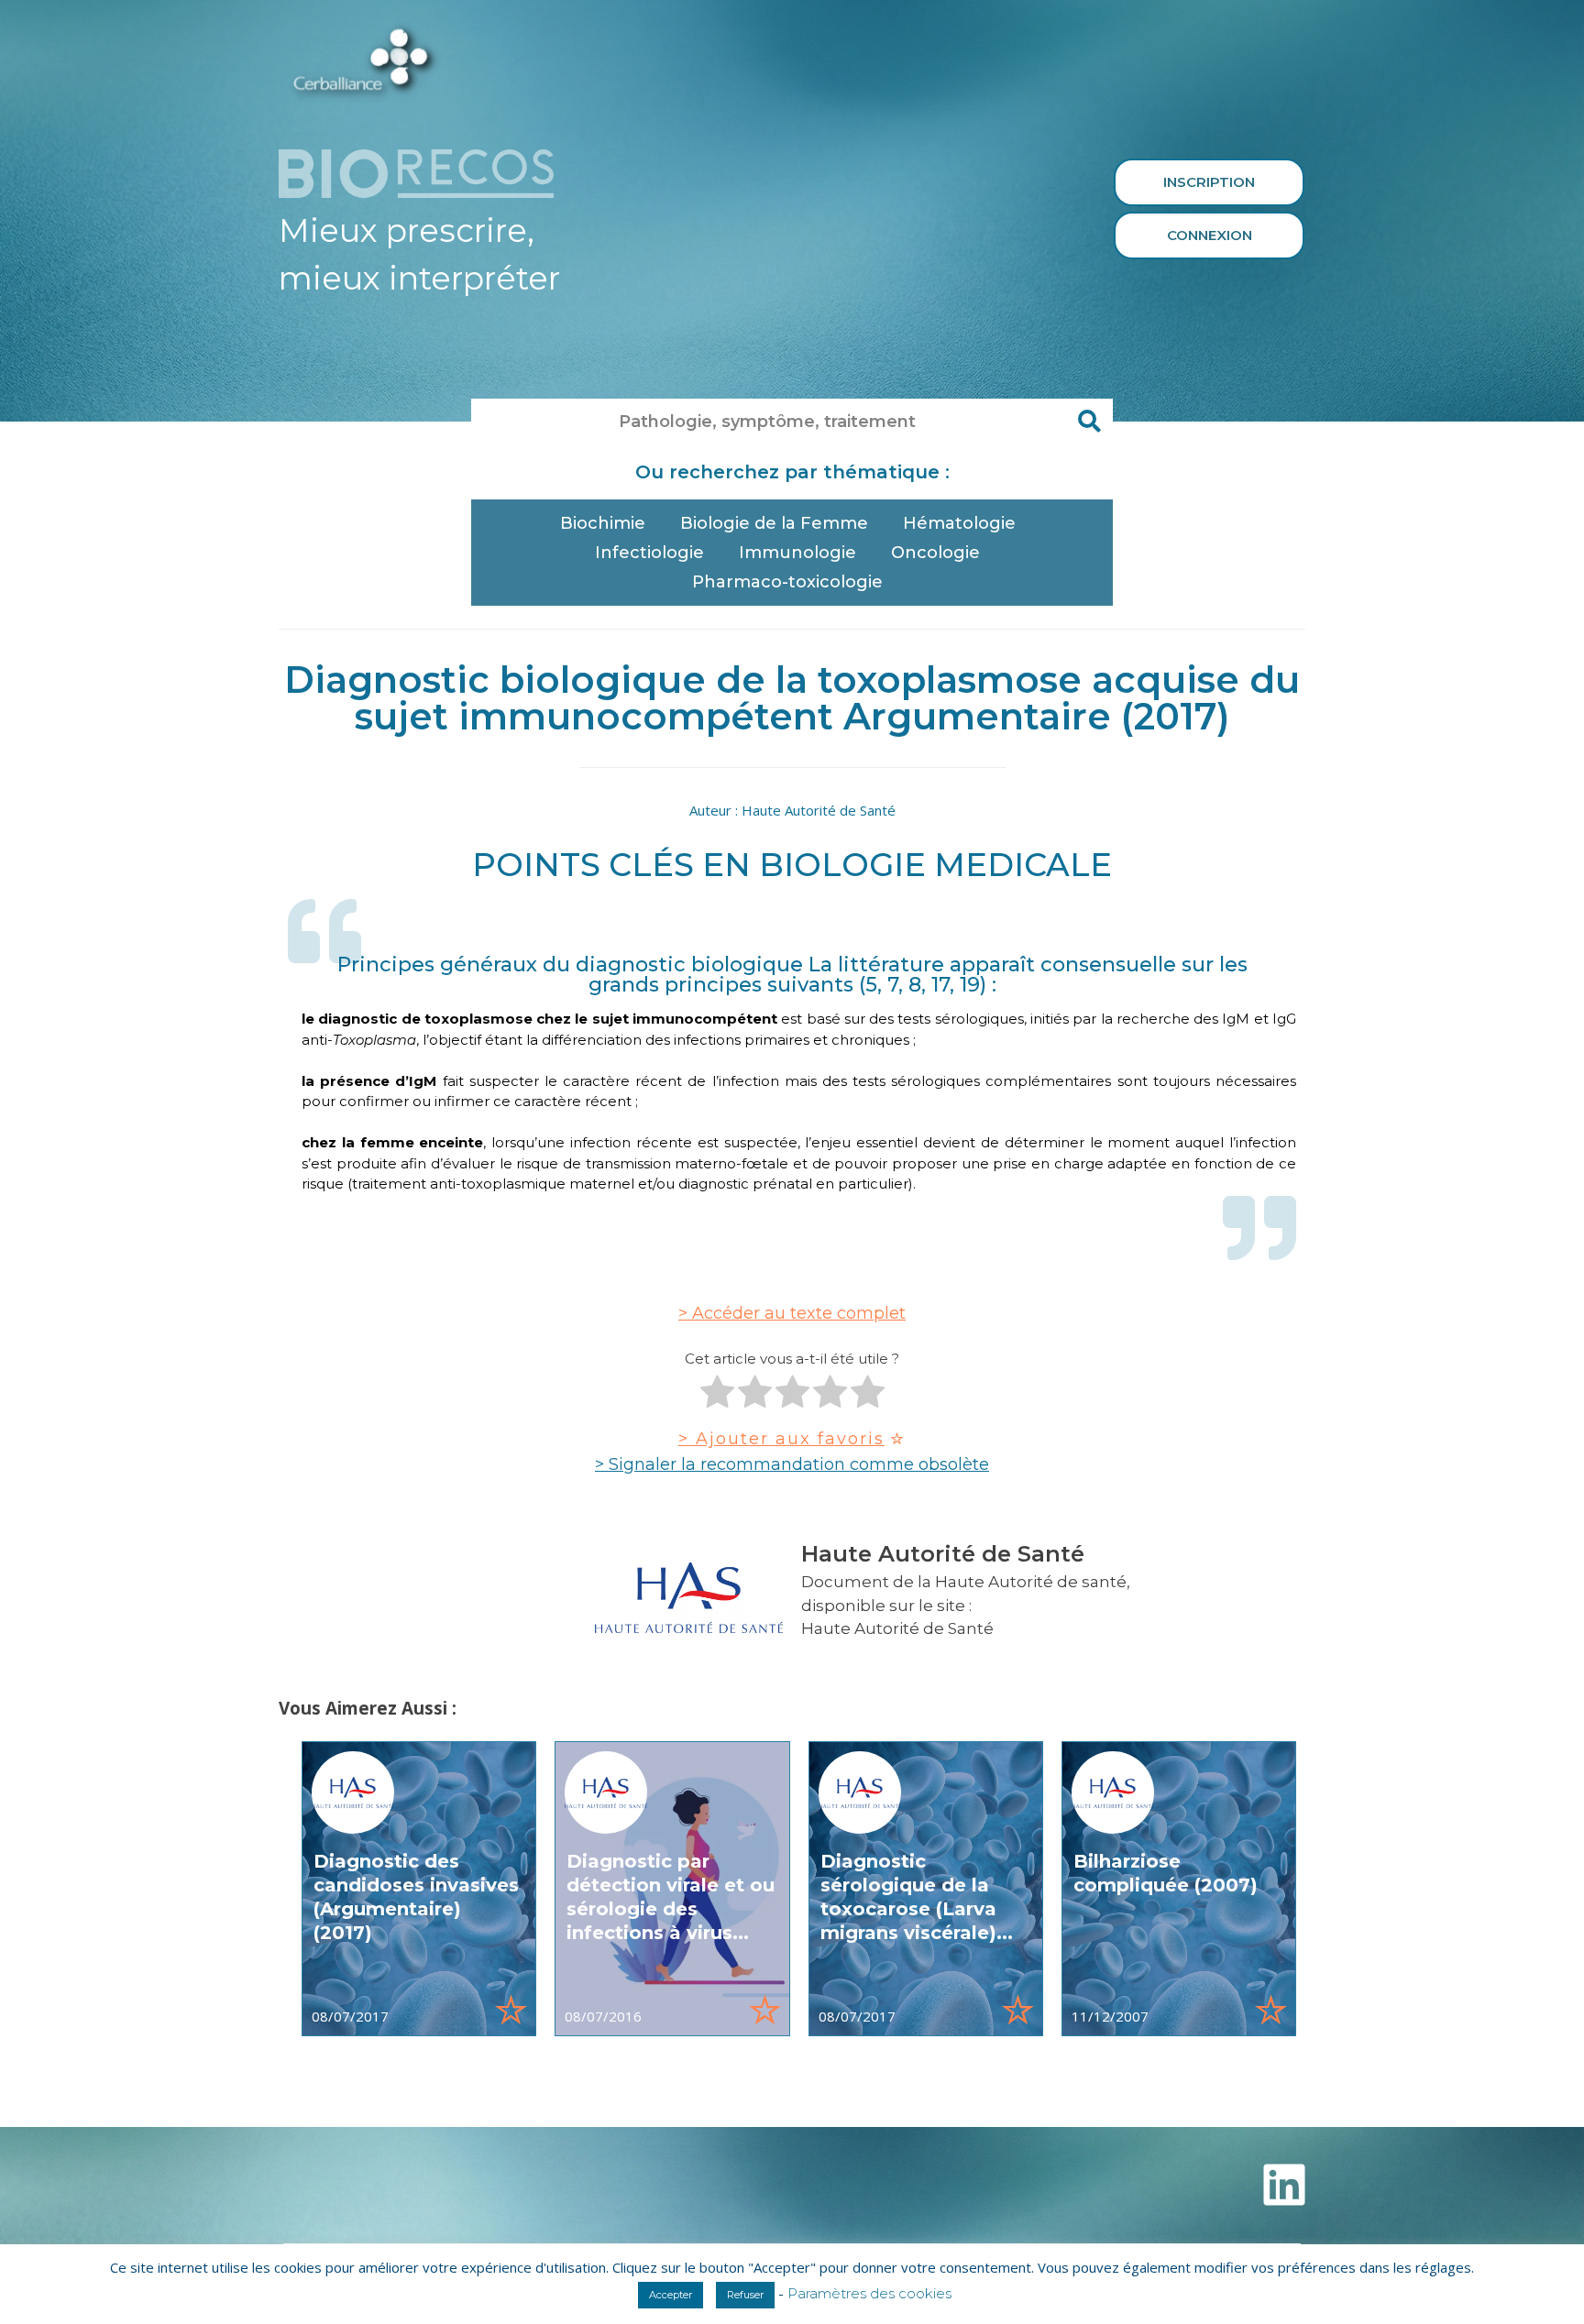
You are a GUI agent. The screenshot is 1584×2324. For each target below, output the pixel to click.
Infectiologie (649, 553)
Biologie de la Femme (774, 523)
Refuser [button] (745, 2295)
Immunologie (797, 553)
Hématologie (959, 523)
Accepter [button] (671, 2295)
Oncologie (935, 553)
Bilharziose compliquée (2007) (1166, 1873)
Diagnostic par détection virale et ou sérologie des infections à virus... (671, 1897)
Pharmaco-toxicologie (787, 582)
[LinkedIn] (1284, 2185)
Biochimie (603, 523)
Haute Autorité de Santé (897, 1628)
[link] (419, 1889)
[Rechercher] (1090, 422)
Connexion (1210, 235)
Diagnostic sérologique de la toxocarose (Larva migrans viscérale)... (917, 1897)
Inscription (1209, 182)
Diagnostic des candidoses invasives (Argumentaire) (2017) (416, 1897)
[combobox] (769, 422)
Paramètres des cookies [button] (869, 2293)
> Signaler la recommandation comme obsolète (792, 1464)
